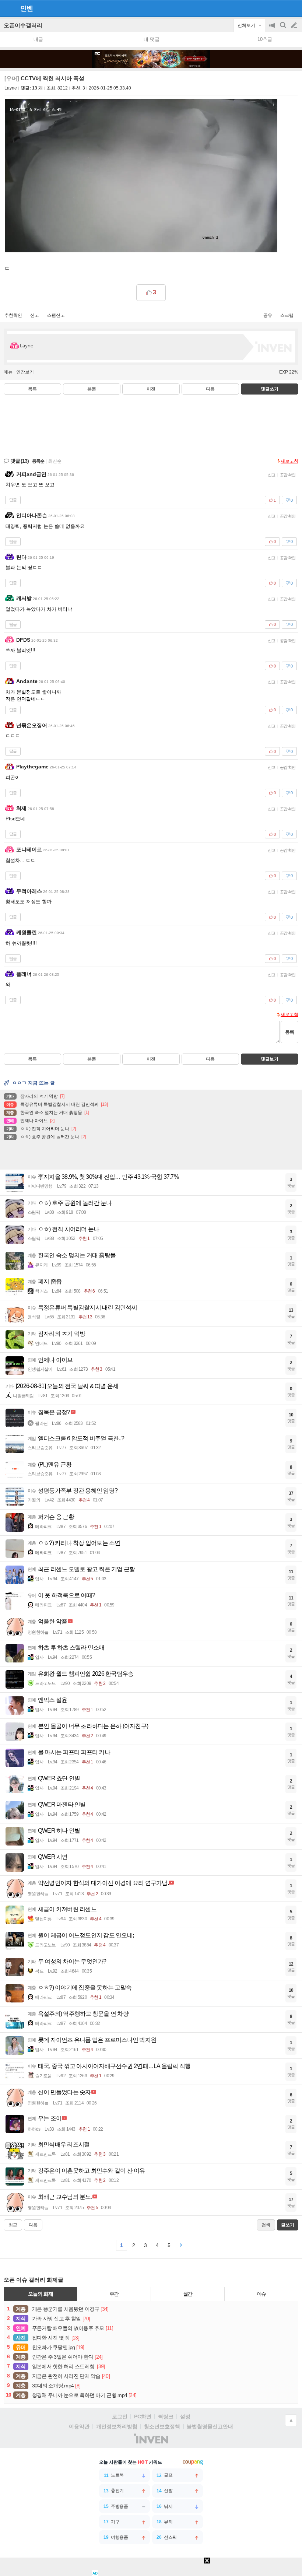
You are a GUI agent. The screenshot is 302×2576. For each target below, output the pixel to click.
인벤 (27, 8)
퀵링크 (166, 2416)
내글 (38, 39)
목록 (32, 389)
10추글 (265, 39)
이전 (151, 389)
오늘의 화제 (41, 2294)
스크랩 (287, 315)
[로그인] (280, 8)
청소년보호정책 (162, 2426)
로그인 (120, 2416)
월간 (188, 2294)
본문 (92, 389)
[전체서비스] (293, 8)
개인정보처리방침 (117, 2426)
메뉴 (8, 372)
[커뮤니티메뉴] (8, 8)
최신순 (55, 461)
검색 (284, 29)
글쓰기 (295, 25)
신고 (35, 315)
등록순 (38, 461)
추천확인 (13, 315)
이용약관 (79, 2426)
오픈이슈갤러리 (23, 25)
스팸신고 (56, 315)
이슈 (261, 2294)
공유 (268, 315)
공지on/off (273, 29)
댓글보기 (270, 1059)
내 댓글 (152, 39)
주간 (114, 2294)
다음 (210, 389)
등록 (289, 1032)
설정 (185, 2416)
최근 (13, 2225)
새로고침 (289, 461)
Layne (11, 88)
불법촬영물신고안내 (210, 2426)
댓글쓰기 (270, 389)
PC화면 (143, 2416)
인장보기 (25, 372)
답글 (13, 500)
